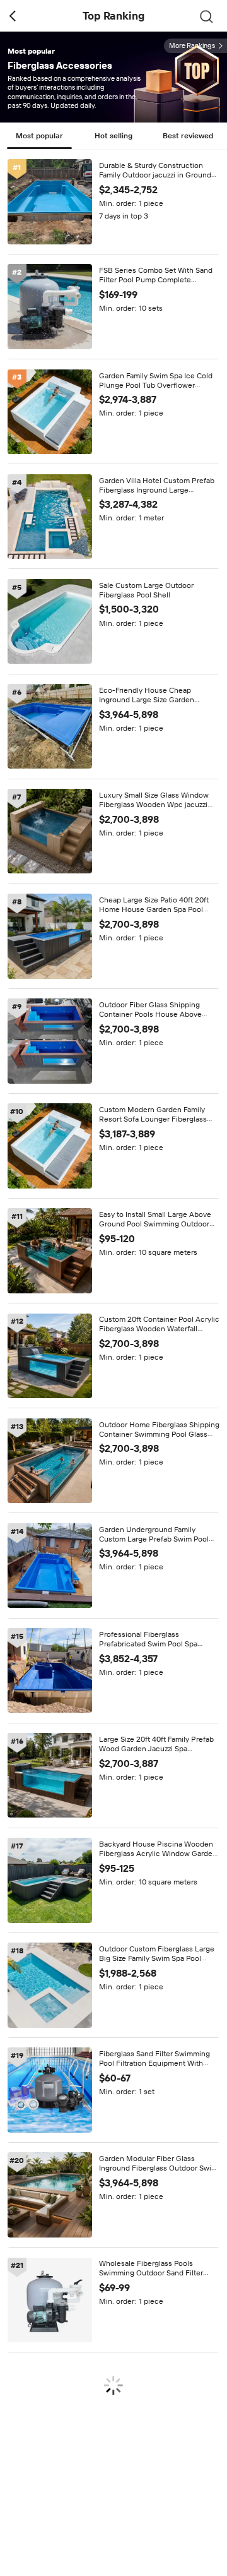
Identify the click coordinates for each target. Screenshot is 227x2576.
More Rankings (192, 46)
